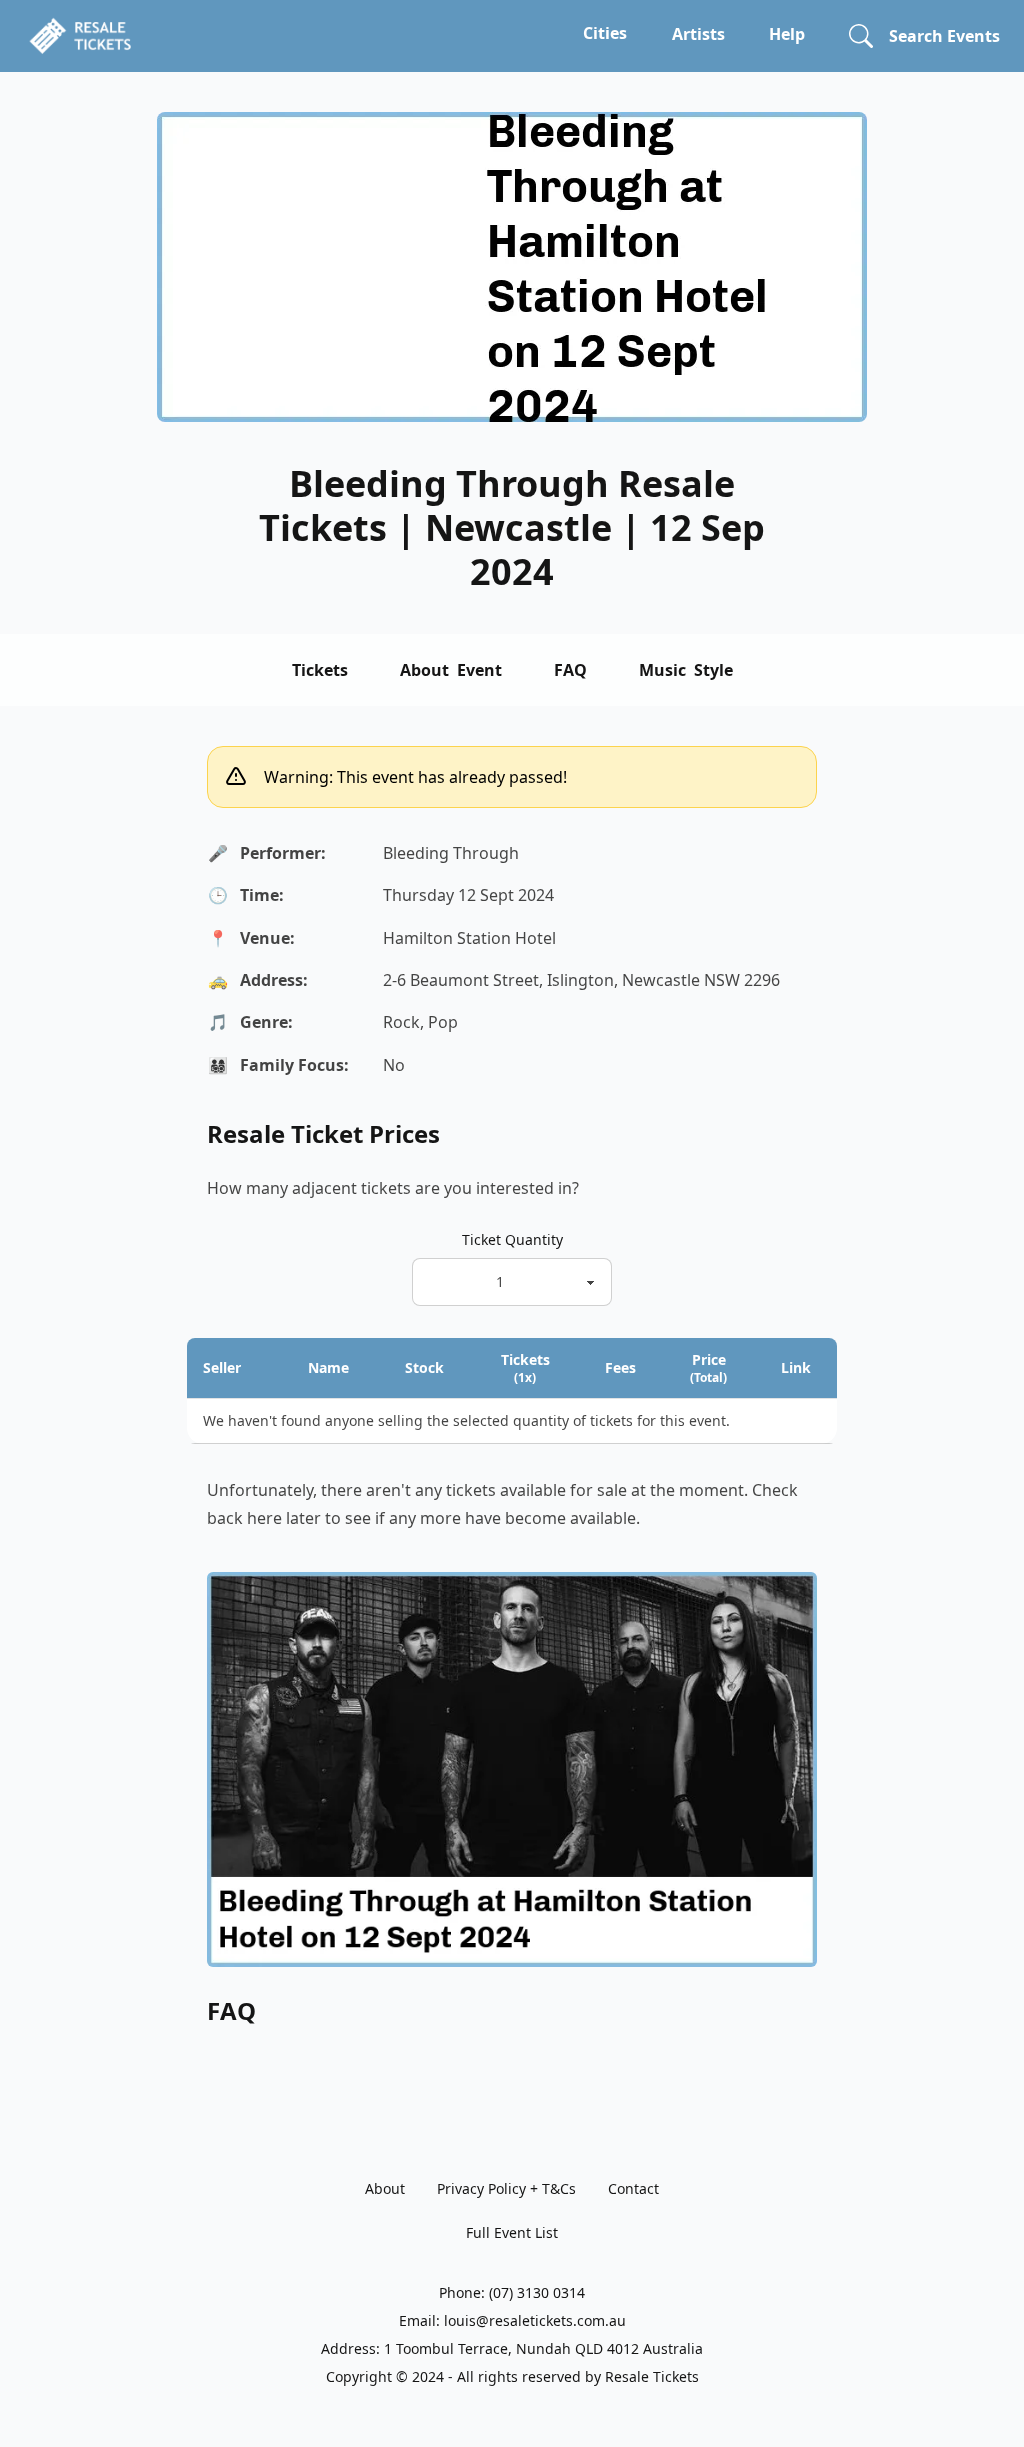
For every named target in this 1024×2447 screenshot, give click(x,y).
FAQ (570, 670)
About (451, 670)
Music (686, 670)
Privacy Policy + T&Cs (506, 2188)
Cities (605, 33)
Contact (633, 2188)
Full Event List (512, 2232)
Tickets (320, 670)
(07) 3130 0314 (537, 2292)
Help (787, 34)
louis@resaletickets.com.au (535, 2320)
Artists (698, 34)
